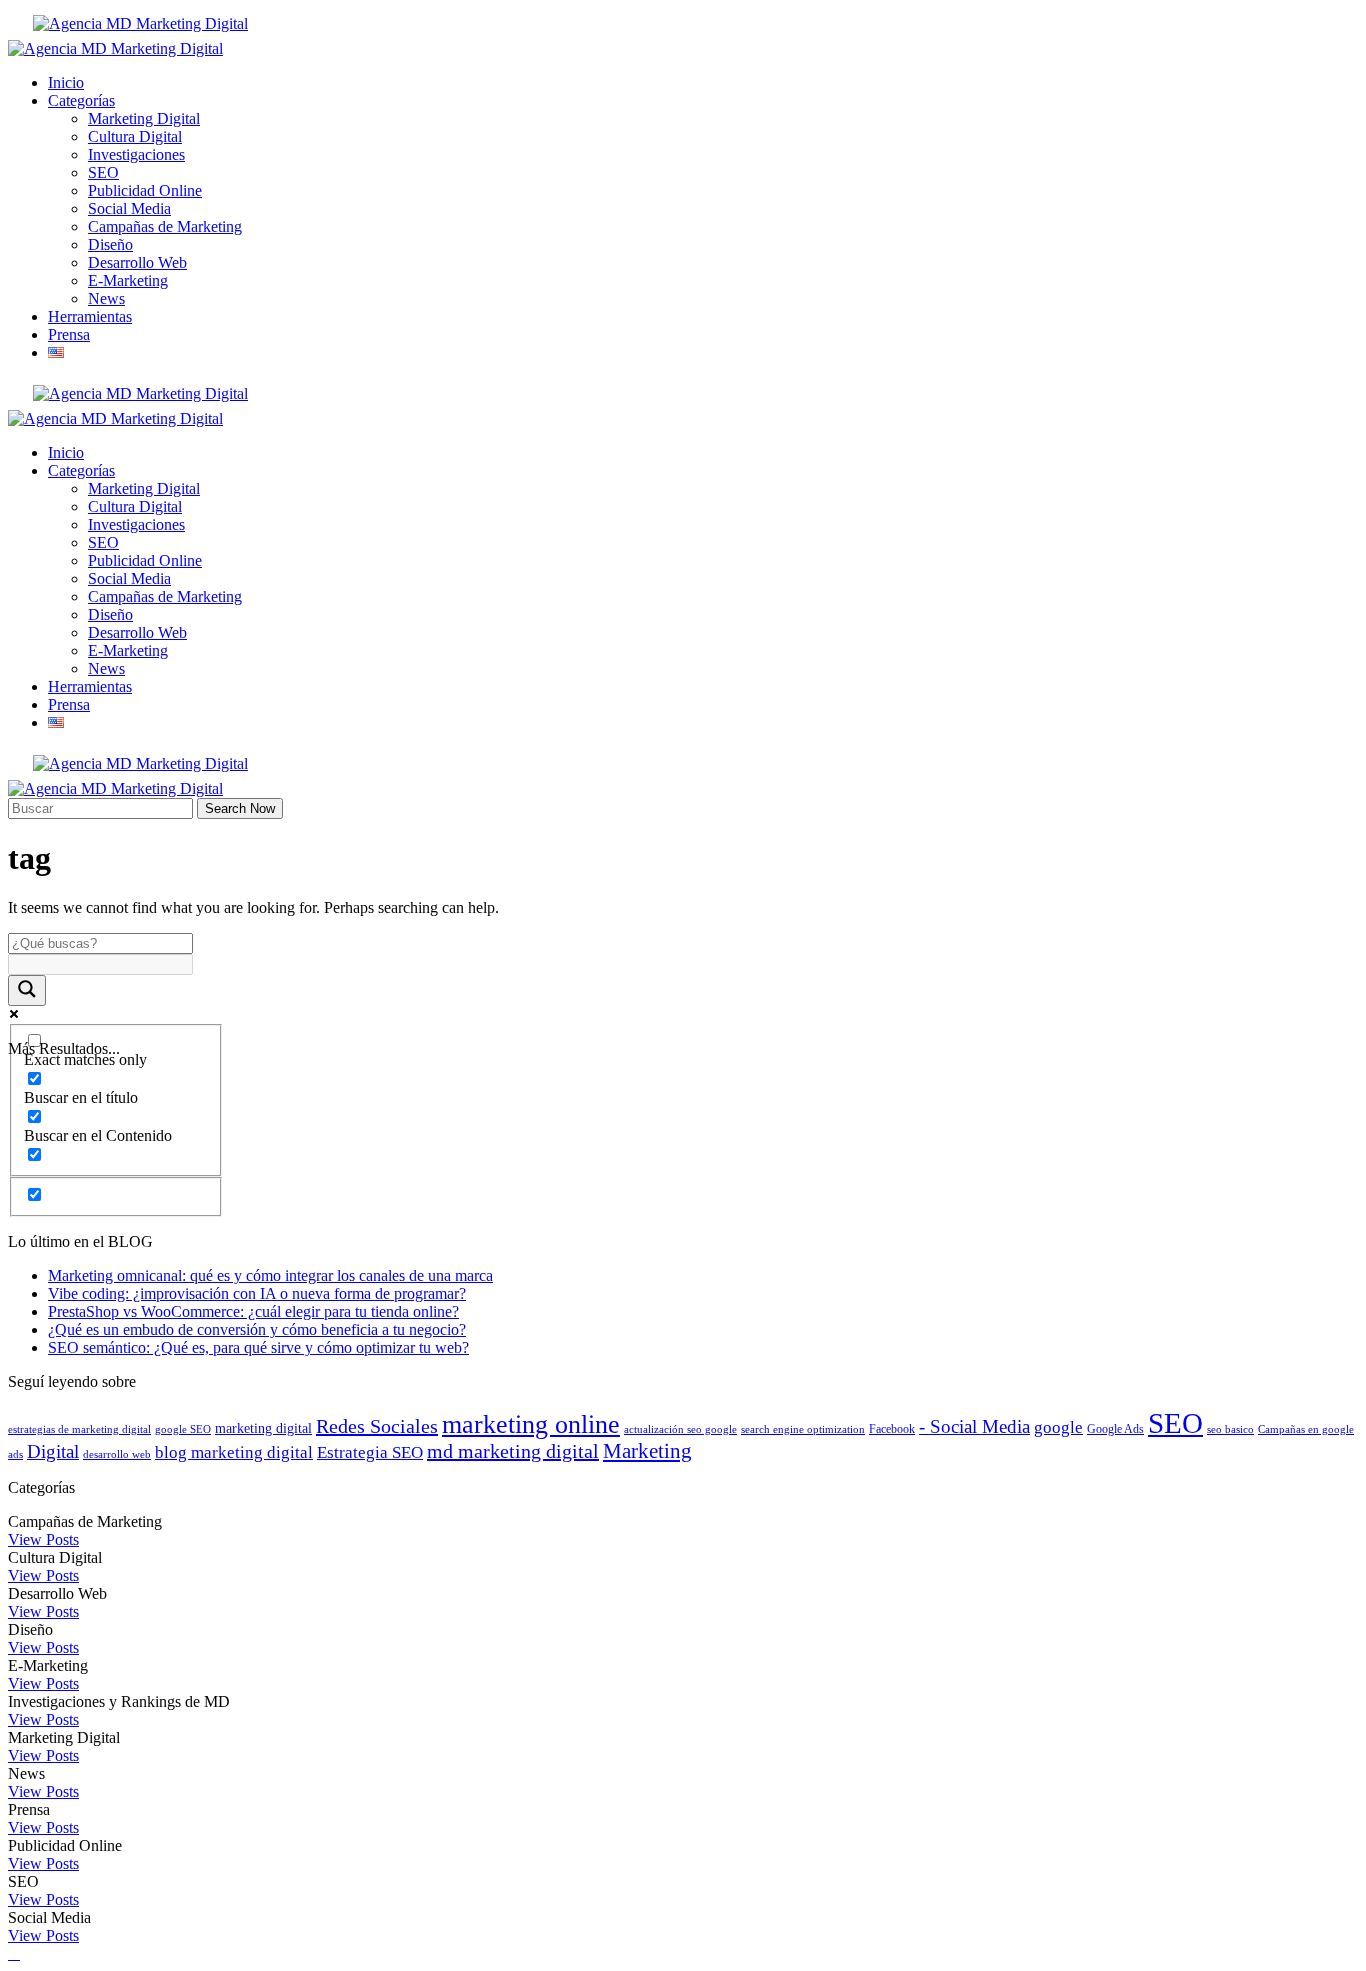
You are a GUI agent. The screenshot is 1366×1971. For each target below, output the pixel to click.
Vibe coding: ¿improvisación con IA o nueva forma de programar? (257, 1293)
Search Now (240, 808)
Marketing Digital (144, 118)
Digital (53, 1451)
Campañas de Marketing (165, 226)
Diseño (110, 244)
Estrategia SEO (370, 1452)
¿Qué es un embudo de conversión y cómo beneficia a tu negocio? (257, 1329)
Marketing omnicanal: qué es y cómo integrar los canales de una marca (270, 1275)
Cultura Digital (135, 136)
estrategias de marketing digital (79, 1429)
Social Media (129, 208)
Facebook (892, 1429)
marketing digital (263, 1428)
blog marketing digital (234, 1452)
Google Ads (1115, 1429)
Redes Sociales (377, 1426)
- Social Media (974, 1426)
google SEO (183, 1429)
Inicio (66, 82)
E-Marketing (128, 280)
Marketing (647, 1451)
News (106, 298)
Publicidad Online (145, 190)
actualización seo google (680, 1429)
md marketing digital (513, 1451)
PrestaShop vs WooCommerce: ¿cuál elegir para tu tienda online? (253, 1311)
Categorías (81, 100)
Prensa (69, 334)
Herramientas (90, 316)
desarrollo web (117, 1454)
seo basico (1230, 1429)
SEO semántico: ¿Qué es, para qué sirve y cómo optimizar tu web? (258, 1347)
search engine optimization (803, 1429)
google (1058, 1427)
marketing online (531, 1424)
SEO (103, 172)
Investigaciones (136, 154)
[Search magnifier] (27, 990)
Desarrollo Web (137, 262)
